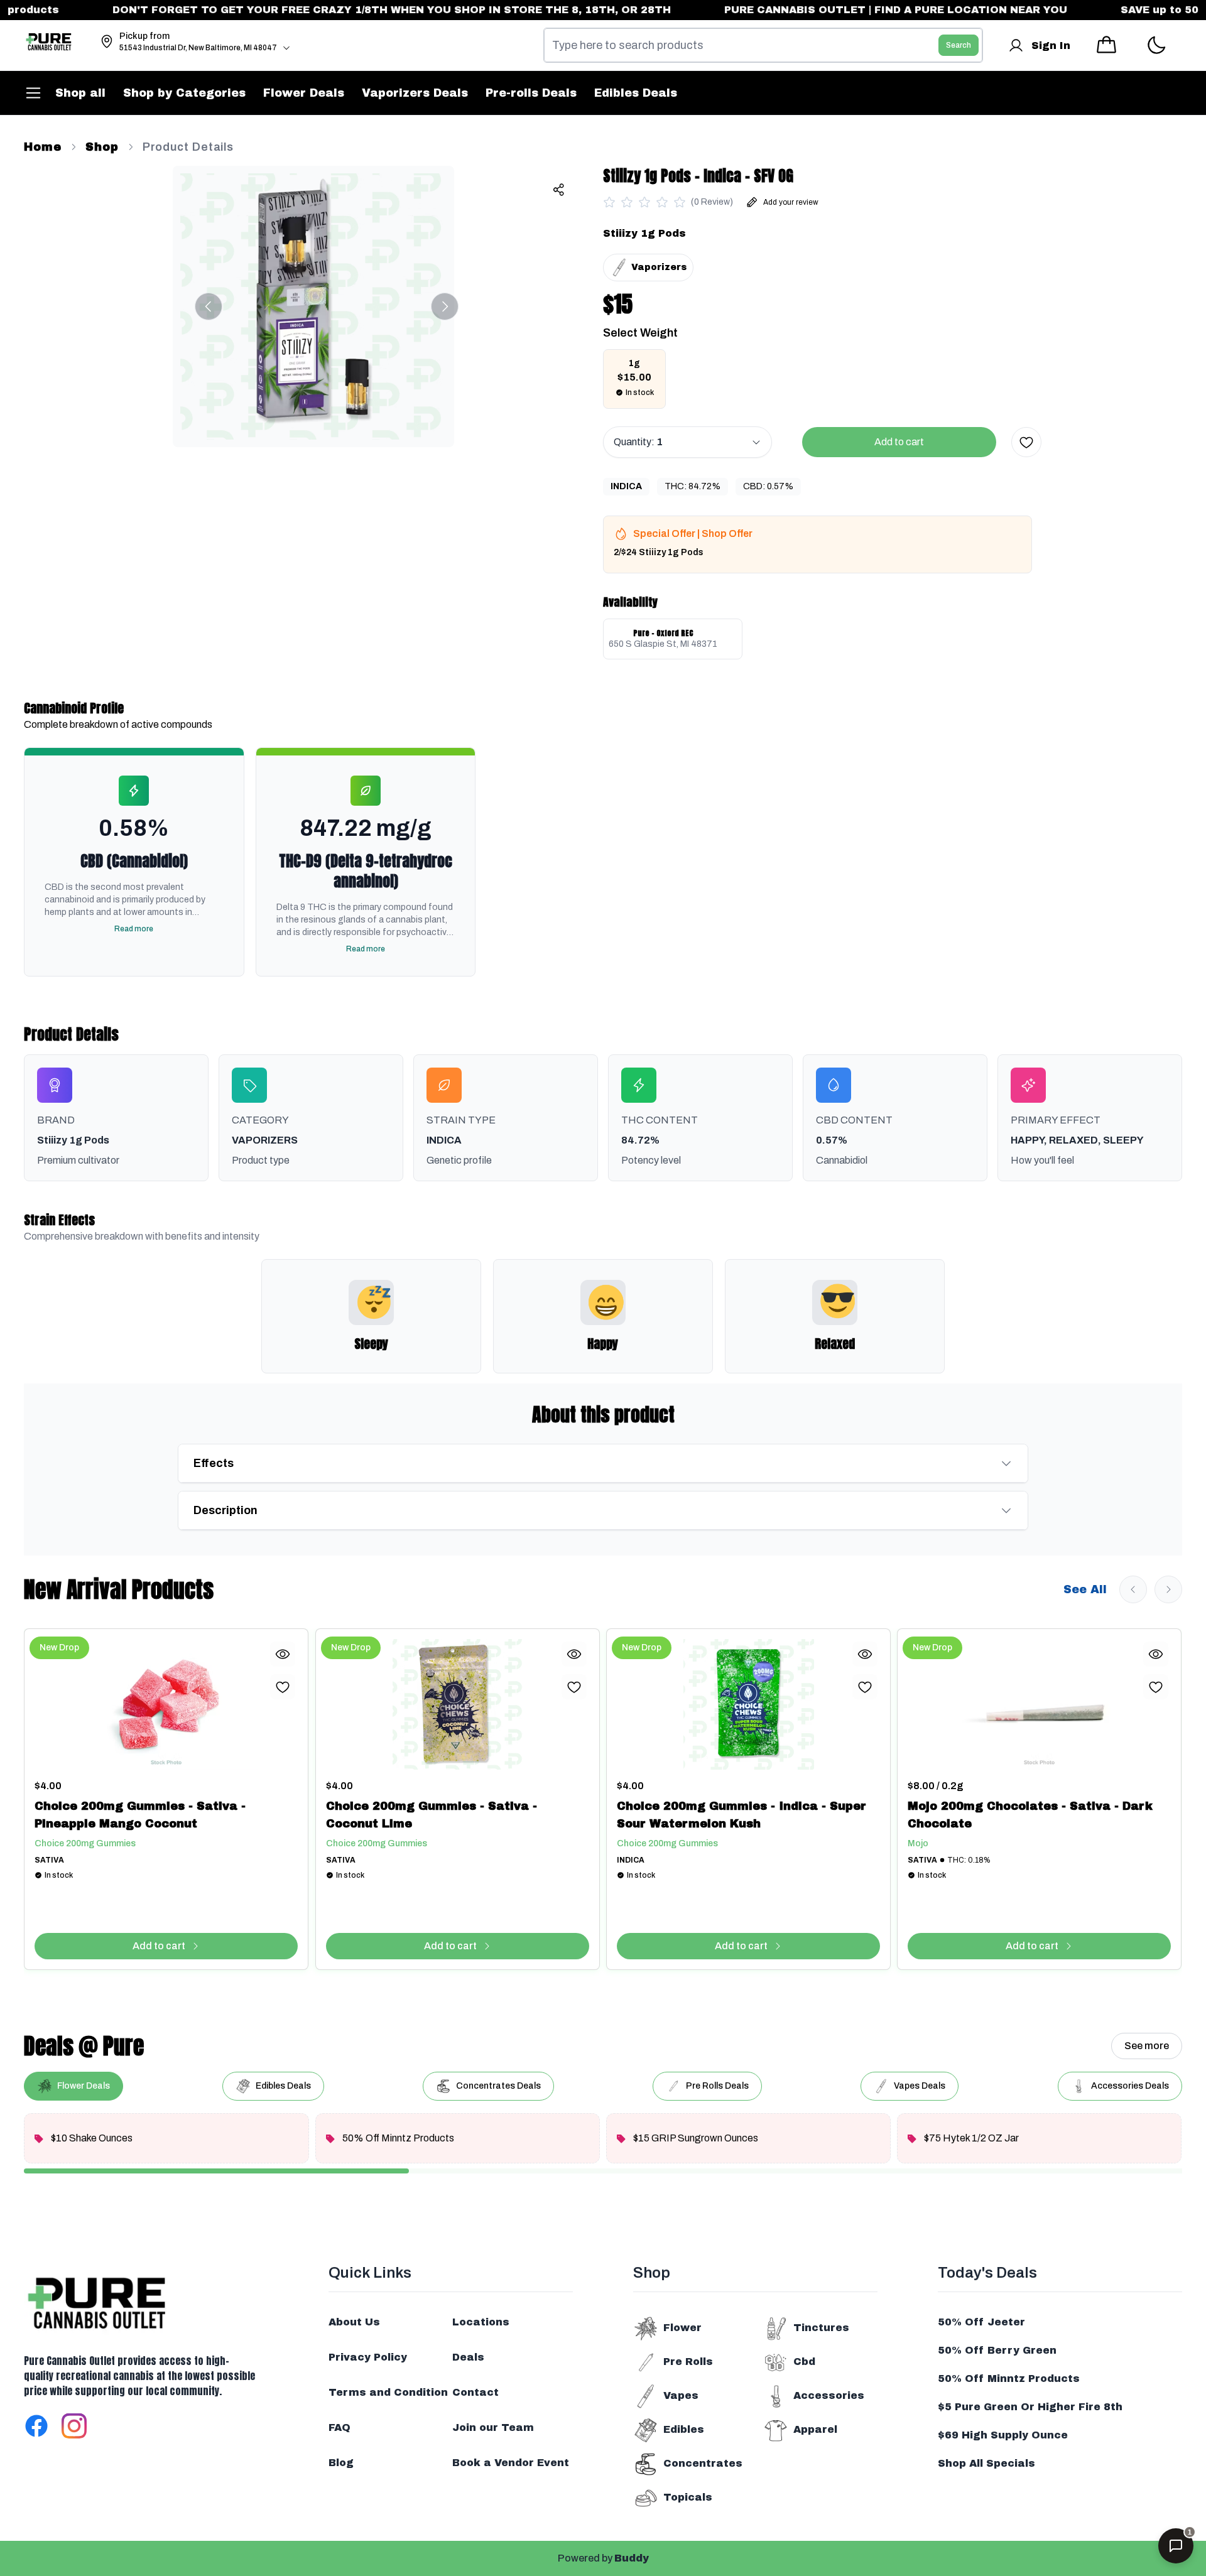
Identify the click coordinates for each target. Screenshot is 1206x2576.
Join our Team (493, 2427)
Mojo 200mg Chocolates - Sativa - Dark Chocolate (1030, 1815)
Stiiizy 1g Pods (644, 233)
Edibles (684, 2429)
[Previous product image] (209, 306)
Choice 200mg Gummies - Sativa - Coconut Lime (432, 1815)
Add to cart (899, 442)
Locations (481, 2322)
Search (959, 45)
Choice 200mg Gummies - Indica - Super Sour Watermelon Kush (742, 1815)
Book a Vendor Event (511, 2463)
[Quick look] (283, 1654)
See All (1085, 1589)
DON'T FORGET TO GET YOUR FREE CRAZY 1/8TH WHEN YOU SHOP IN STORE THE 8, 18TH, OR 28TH (354, 10)
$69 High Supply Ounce (1003, 2435)
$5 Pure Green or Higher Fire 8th (1030, 2407)
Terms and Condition (388, 2392)
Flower (682, 2328)
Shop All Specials (986, 2463)
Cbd (804, 2362)
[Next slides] (1168, 1589)
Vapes (681, 2395)
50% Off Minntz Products (1009, 2378)
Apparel (815, 2429)
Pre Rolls (688, 2362)
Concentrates (703, 2463)
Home (43, 147)
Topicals (688, 2497)
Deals (468, 2357)
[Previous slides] (1133, 1589)
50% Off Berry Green (997, 2350)
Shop (102, 147)
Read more (134, 929)
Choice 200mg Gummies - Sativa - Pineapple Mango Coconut (140, 1815)
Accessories (829, 2395)
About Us (354, 2322)
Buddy (632, 2558)
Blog (341, 2463)
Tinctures (821, 2328)
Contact (475, 2392)
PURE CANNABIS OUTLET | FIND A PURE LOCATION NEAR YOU (857, 10)
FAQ (340, 2427)
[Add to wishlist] (1026, 442)
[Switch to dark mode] (1156, 46)
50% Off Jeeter (981, 2322)
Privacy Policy (368, 2357)
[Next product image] (445, 306)
